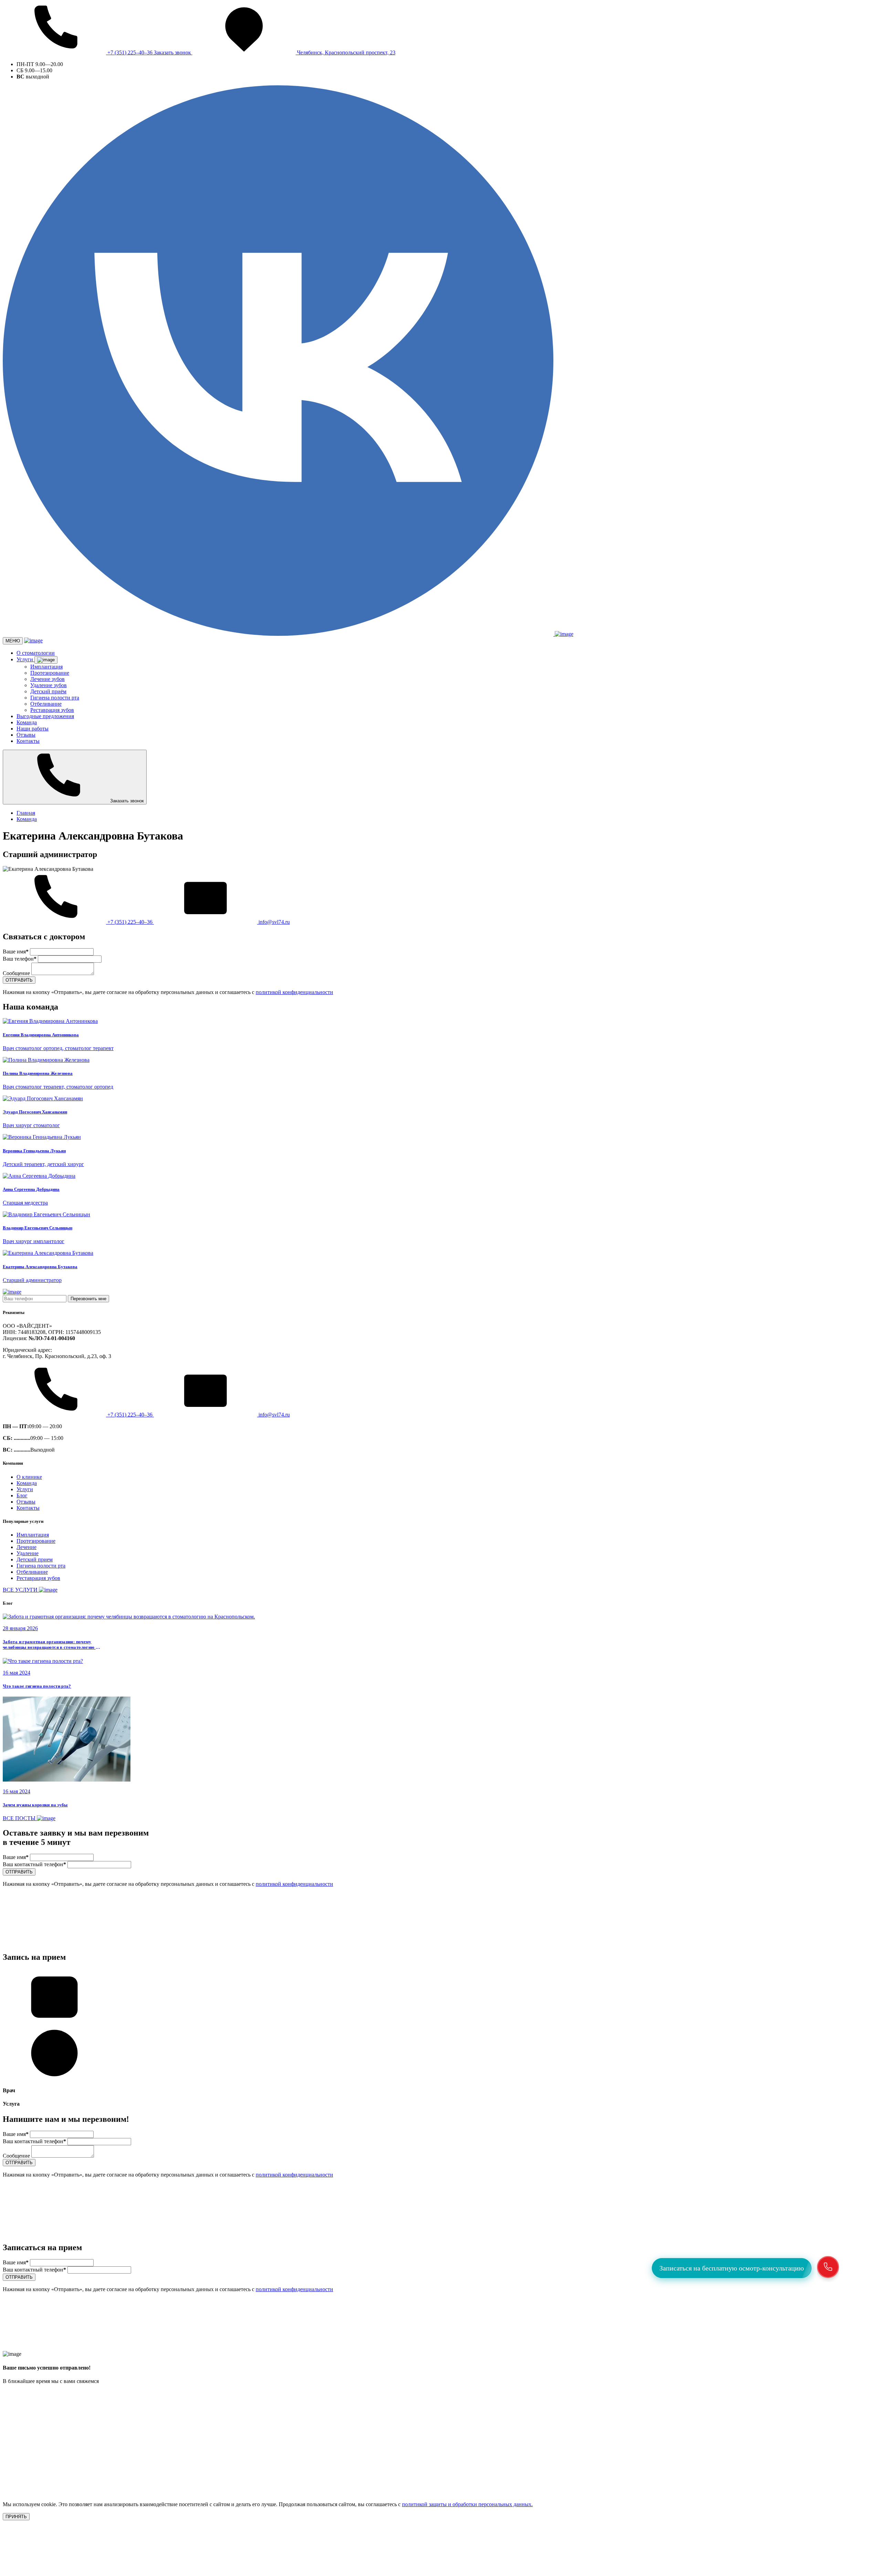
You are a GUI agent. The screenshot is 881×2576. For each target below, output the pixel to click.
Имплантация (46, 667)
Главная (26, 813)
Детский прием (35, 1559)
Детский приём (48, 691)
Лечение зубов (47, 679)
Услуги (25, 659)
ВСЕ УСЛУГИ (21, 1590)
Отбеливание (46, 704)
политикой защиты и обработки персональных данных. (467, 2504)
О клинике (29, 1477)
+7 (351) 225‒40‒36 (130, 52)
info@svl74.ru (273, 922)
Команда (27, 722)
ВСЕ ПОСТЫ (20, 1818)
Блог (22, 1495)
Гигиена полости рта (55, 698)
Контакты (28, 741)
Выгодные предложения (45, 716)
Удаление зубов (49, 685)
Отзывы (26, 735)
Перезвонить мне (88, 1299)
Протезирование (50, 673)
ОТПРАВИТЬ (19, 980)
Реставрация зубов (52, 710)
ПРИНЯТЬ (16, 2517)
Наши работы (33, 729)
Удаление (28, 1553)
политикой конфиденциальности (294, 992)
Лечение (26, 1547)
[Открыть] (46, 660)
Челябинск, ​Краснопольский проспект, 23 (346, 52)
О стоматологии (36, 653)
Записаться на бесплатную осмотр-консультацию (732, 2268)
